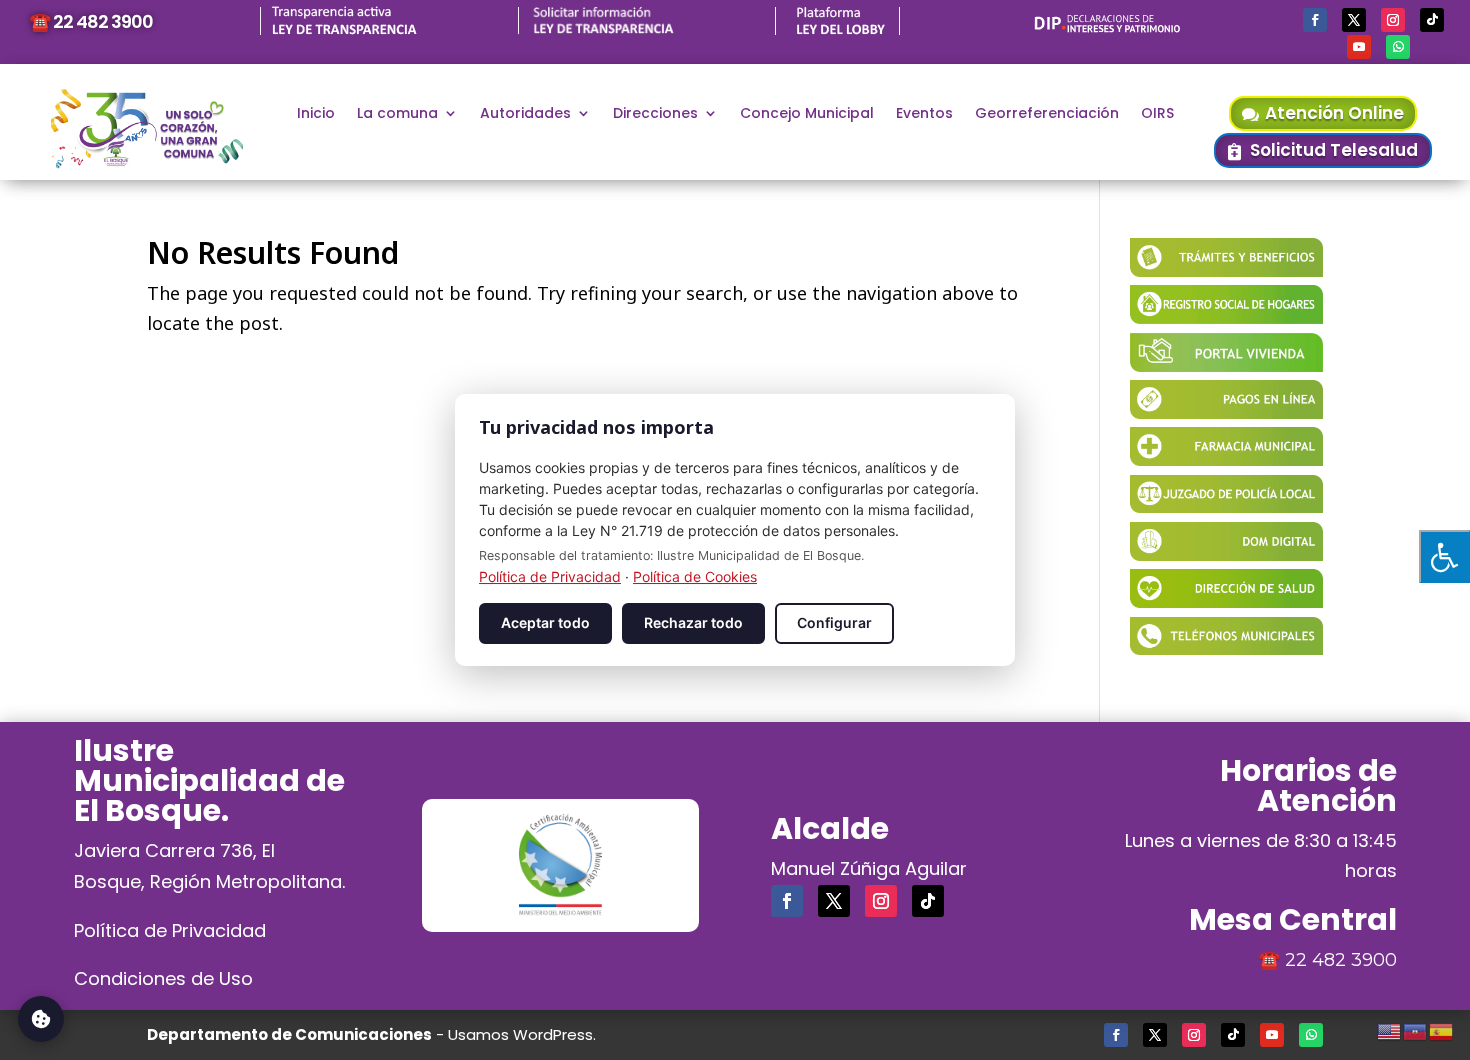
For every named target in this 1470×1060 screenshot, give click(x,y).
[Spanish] (1442, 1029)
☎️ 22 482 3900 (91, 21)
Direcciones (655, 114)
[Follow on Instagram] (1393, 20)
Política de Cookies (695, 576)
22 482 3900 (1341, 960)
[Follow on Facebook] (1315, 20)
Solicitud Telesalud (1334, 150)
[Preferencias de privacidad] (41, 1019)
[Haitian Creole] (1416, 1029)
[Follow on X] (1354, 20)
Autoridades (525, 114)
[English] (1390, 1029)
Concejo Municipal (807, 114)
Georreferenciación (1047, 114)
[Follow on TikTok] (1432, 20)
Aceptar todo (545, 622)
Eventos (924, 114)
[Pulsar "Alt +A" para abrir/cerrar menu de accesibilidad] (1444, 556)
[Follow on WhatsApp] (1398, 47)
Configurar (834, 622)
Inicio (316, 114)
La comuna (397, 114)
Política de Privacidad (170, 930)
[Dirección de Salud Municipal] (1226, 601)
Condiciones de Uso (163, 978)
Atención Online (1334, 113)
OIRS (1157, 114)
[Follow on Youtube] (1359, 47)
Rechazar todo (693, 622)
